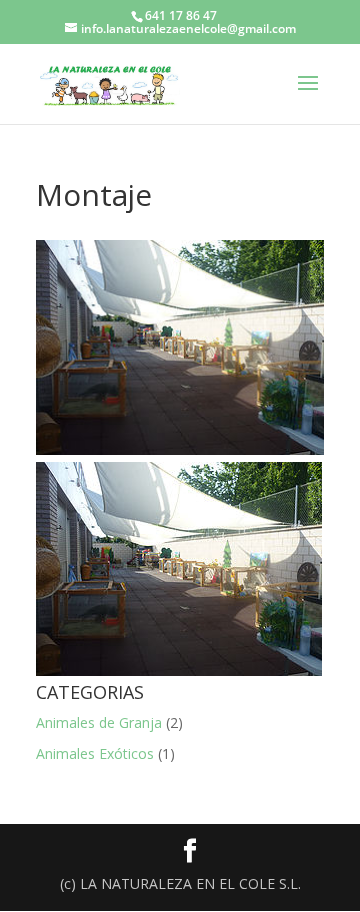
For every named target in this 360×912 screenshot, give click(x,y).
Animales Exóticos (95, 753)
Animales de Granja (99, 722)
